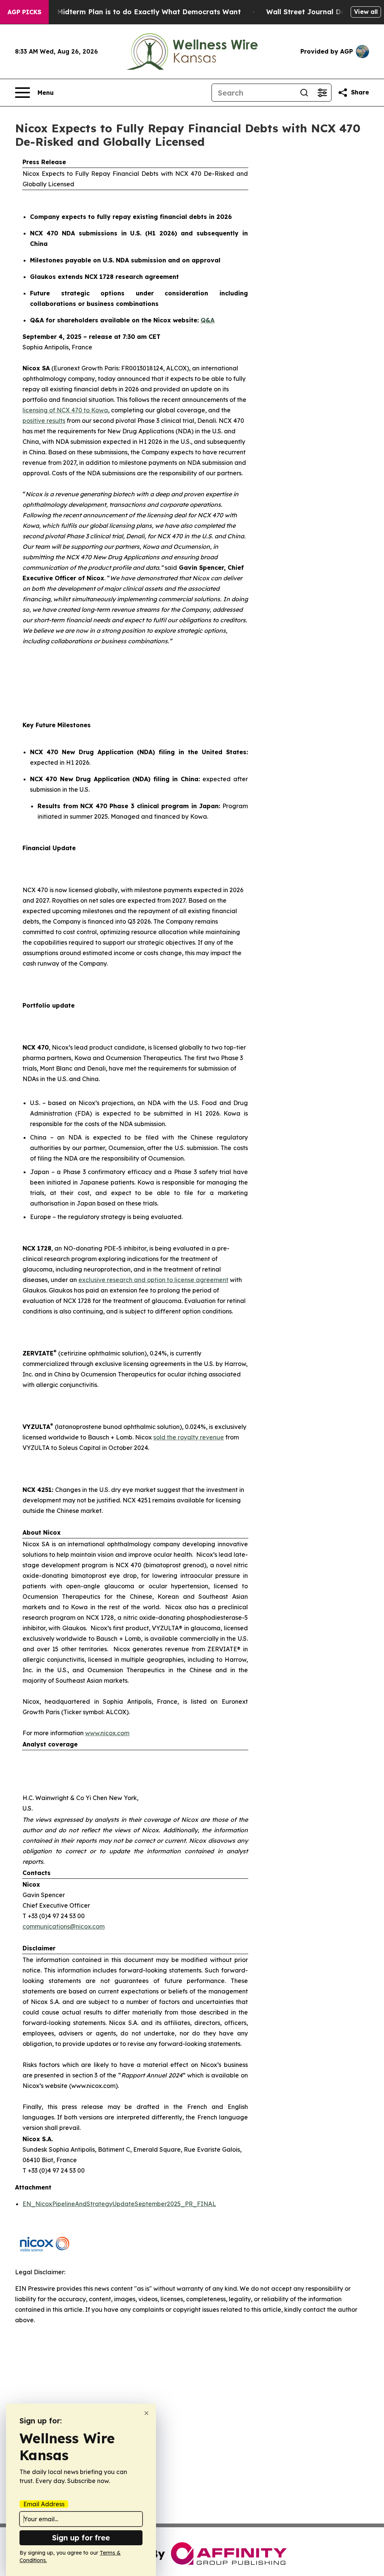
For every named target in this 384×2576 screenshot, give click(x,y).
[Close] (146, 2413)
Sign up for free (81, 2538)
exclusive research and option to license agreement (153, 1280)
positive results (44, 421)
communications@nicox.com (64, 1926)
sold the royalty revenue (189, 1437)
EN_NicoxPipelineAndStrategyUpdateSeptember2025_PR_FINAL (119, 2204)
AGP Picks (24, 12)
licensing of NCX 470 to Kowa (65, 410)
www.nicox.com (107, 1733)
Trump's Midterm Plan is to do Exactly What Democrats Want (134, 12)
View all (366, 12)
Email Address (44, 2504)
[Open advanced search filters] (322, 93)
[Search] (304, 93)
